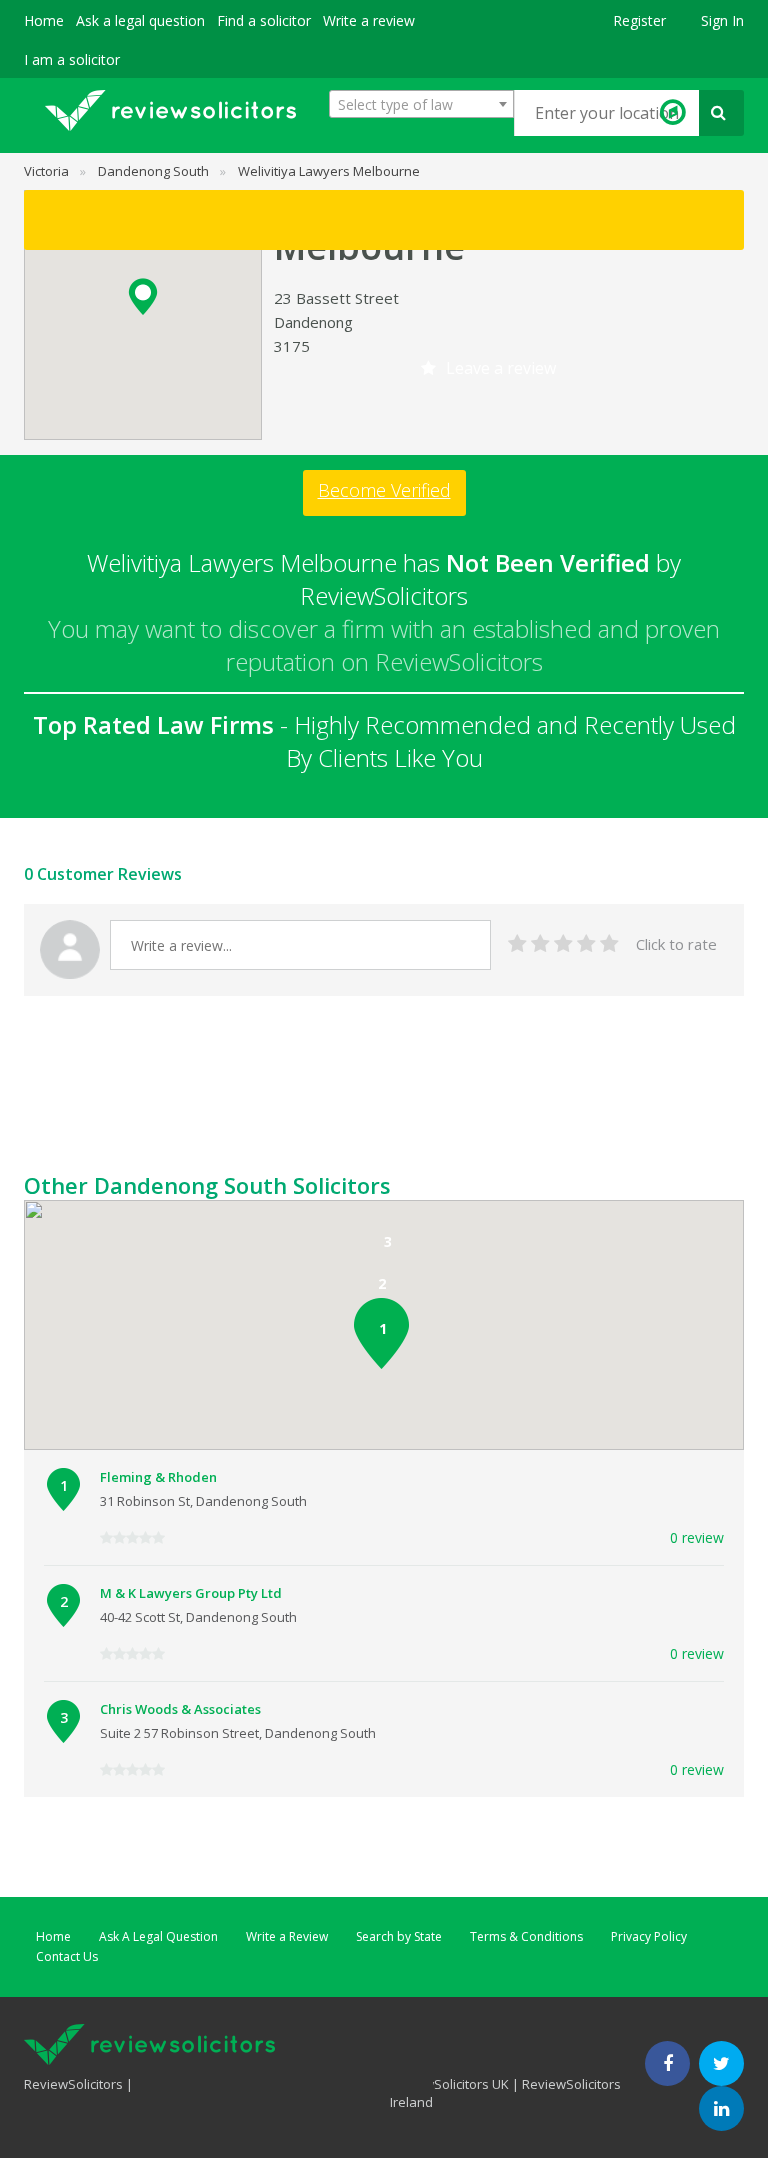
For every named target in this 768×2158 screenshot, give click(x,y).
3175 (292, 346)
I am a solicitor (72, 59)
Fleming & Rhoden (158, 1477)
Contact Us (67, 1956)
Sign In (722, 20)
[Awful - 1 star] (517, 944)
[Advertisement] (388, 1121)
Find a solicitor (264, 20)
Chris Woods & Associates (180, 1709)
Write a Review (287, 1936)
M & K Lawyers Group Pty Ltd (191, 1593)
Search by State (399, 1936)
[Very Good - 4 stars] (586, 944)
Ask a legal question (140, 20)
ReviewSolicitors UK (449, 2084)
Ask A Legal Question (158, 1936)
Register (639, 20)
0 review (697, 1537)
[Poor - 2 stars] (540, 944)
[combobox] (421, 104)
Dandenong (313, 322)
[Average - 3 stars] (563, 944)
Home (44, 20)
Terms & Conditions (526, 1936)
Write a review (369, 20)
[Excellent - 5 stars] (609, 944)
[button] (143, 296)
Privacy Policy (649, 1936)
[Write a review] (384, 220)
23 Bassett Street (336, 298)
